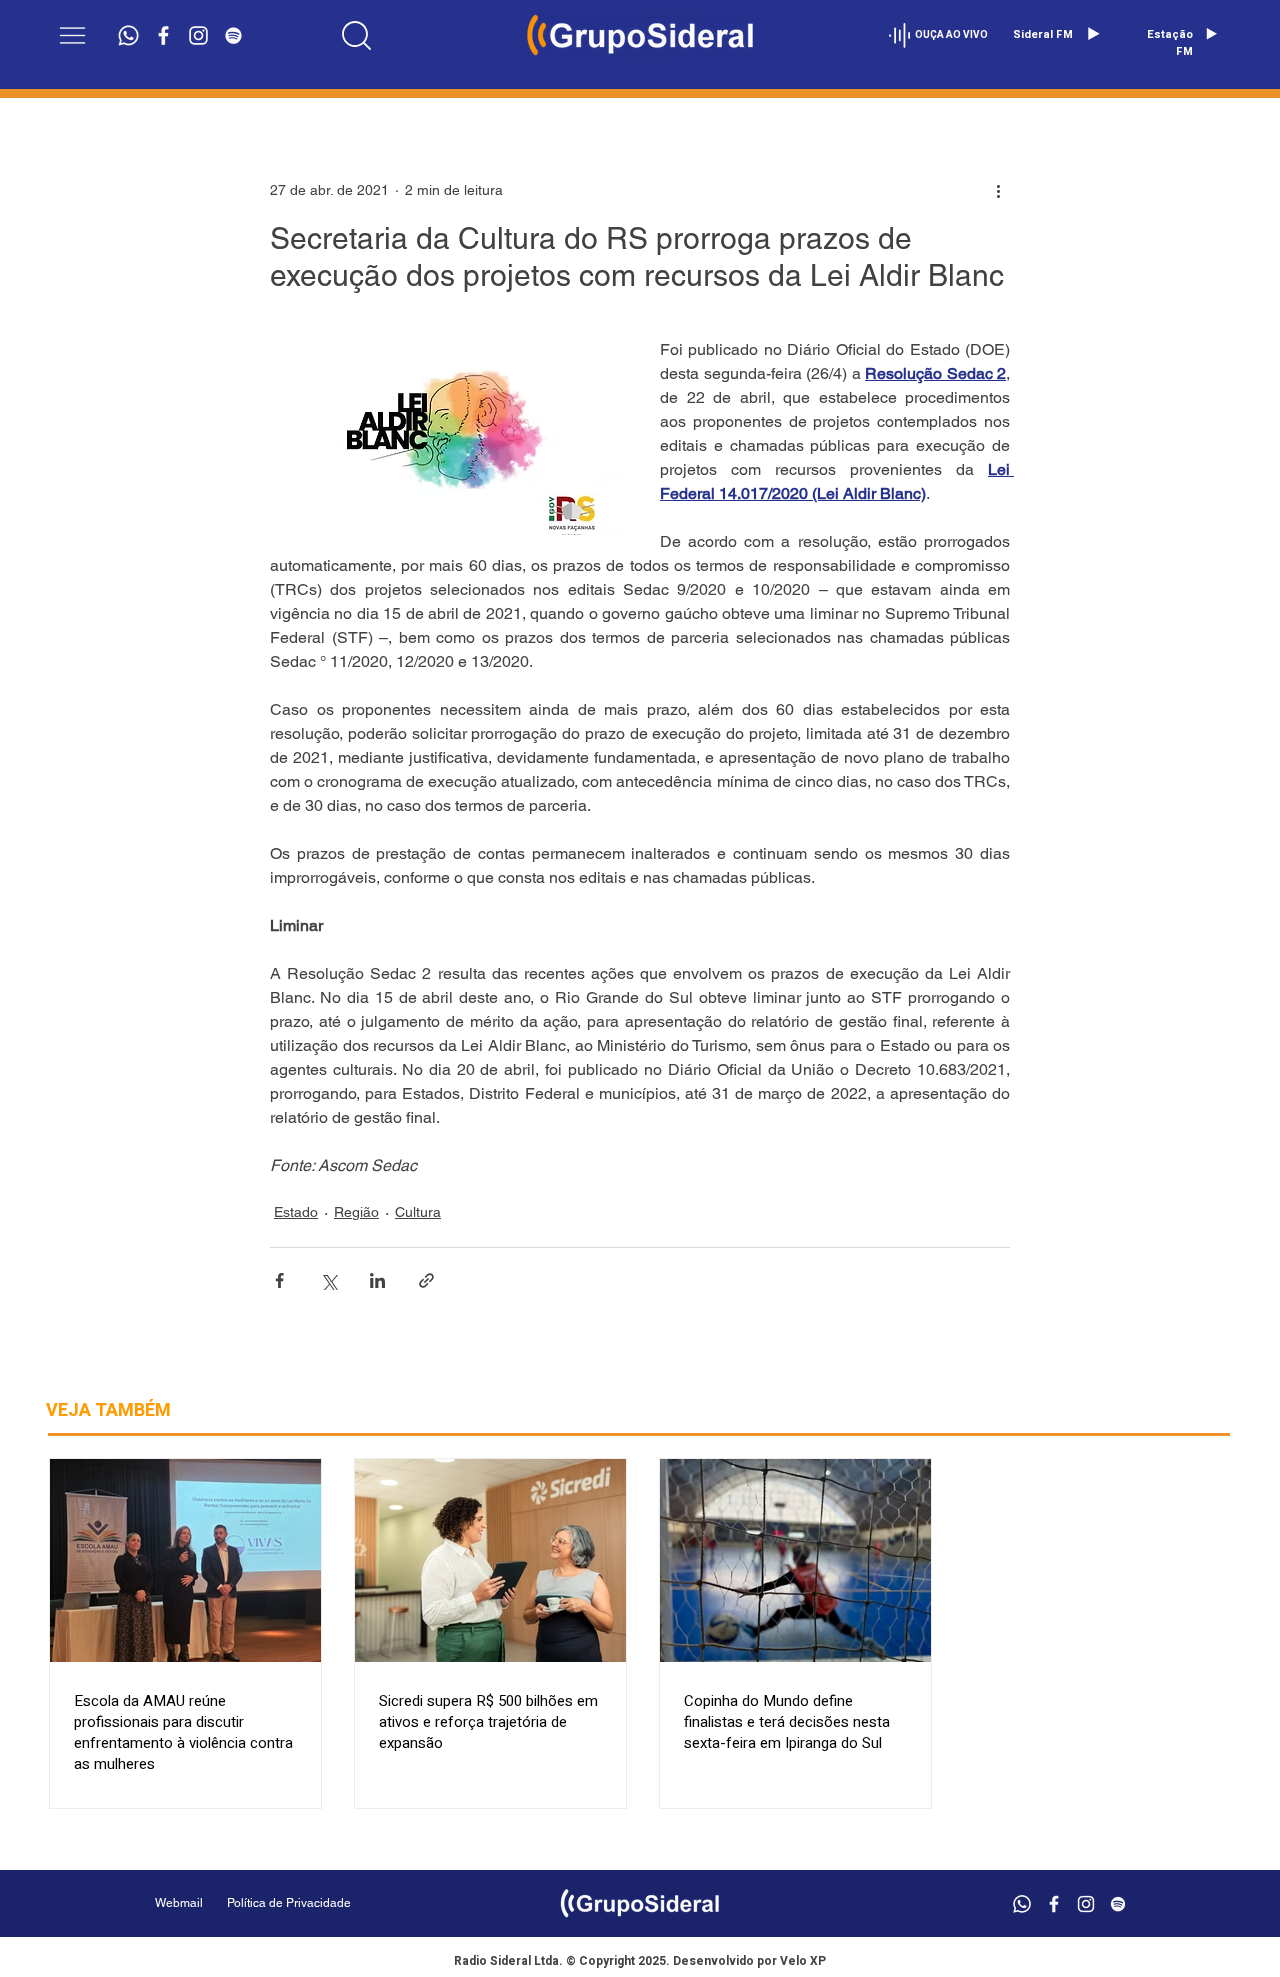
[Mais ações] (998, 190)
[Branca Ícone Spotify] (233, 35)
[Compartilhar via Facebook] (279, 1280)
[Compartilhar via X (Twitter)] (328, 1280)
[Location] (357, 35)
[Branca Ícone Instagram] (198, 35)
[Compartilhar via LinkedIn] (377, 1280)
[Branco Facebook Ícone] (163, 35)
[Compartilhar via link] (426, 1280)
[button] (72, 35)
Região (356, 1212)
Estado (296, 1212)
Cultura (418, 1212)
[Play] (1093, 34)
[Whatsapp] (128, 35)
